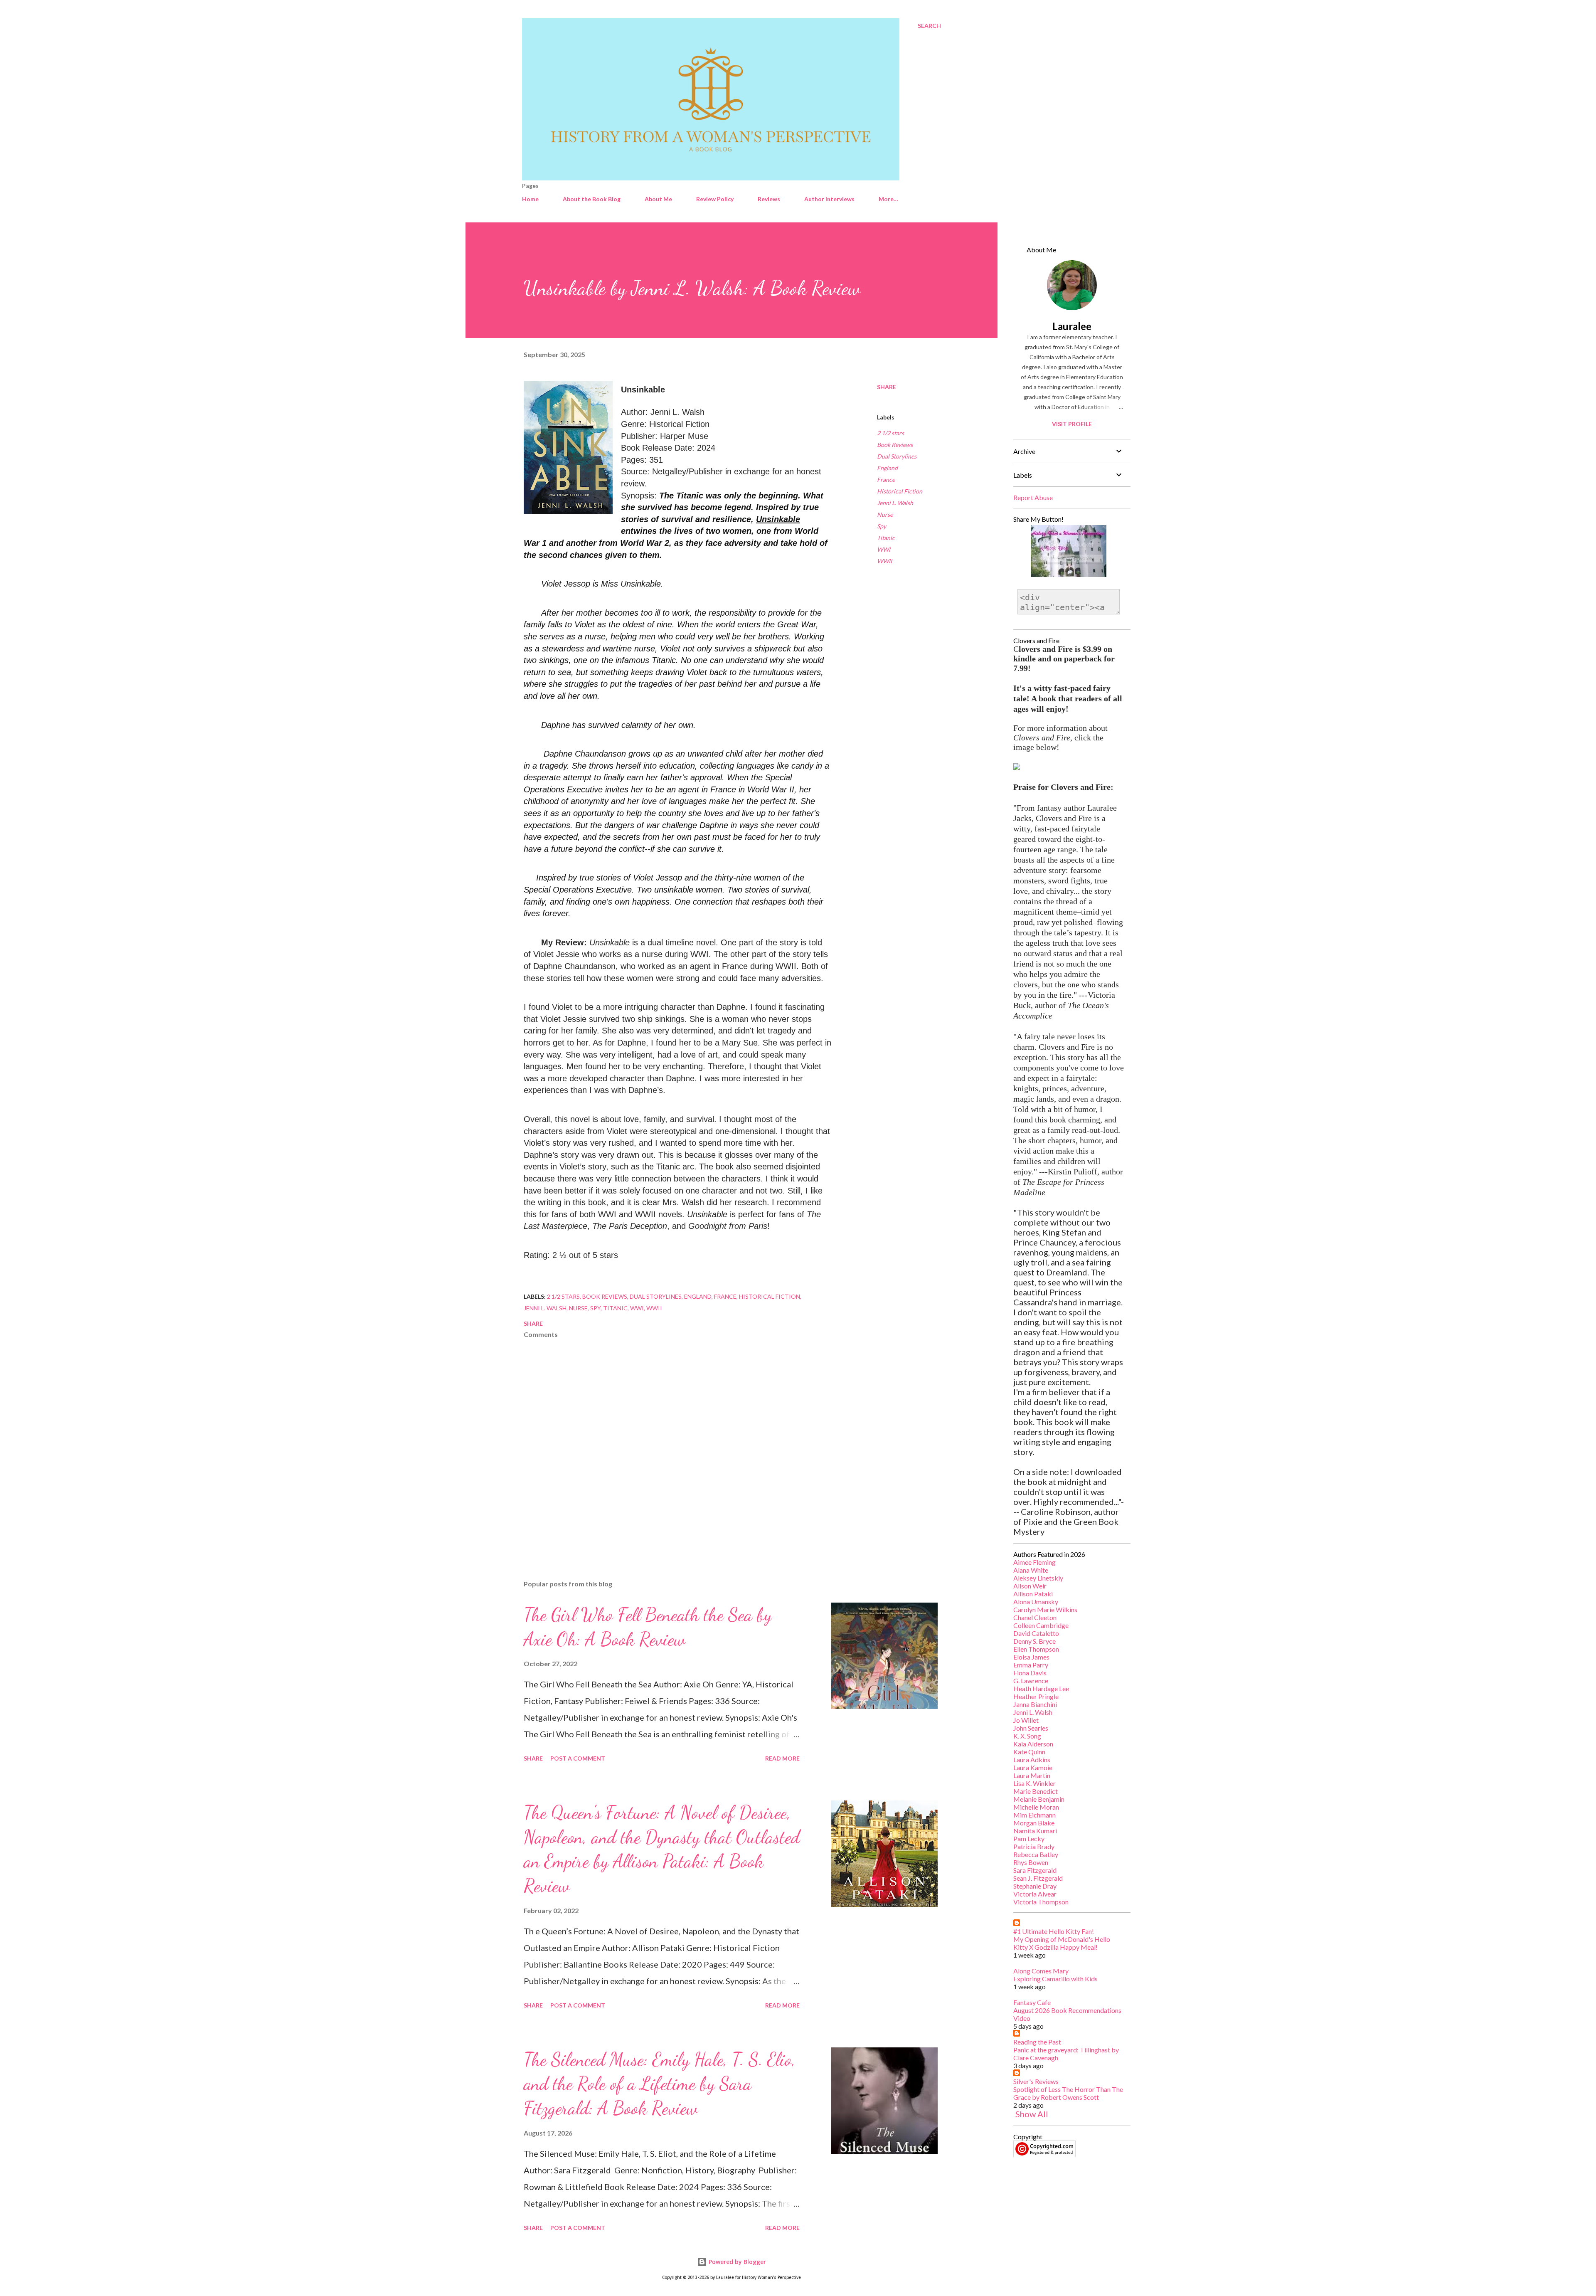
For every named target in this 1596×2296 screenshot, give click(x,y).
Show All (1032, 2114)
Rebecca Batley (1036, 1854)
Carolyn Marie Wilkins (1045, 1609)
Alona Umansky (1036, 1602)
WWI (884, 549)
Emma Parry (1031, 1665)
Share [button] (887, 387)
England (887, 468)
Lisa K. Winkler (1034, 1783)
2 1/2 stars (890, 433)
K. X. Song (1027, 1736)
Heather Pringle (1036, 1696)
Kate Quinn (1029, 1752)
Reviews (769, 199)
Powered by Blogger (736, 2262)
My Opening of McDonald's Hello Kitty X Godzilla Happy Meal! (1062, 1943)
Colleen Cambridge (1041, 1625)
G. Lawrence (1031, 1681)
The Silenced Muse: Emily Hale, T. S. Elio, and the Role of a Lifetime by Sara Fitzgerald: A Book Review (660, 2084)
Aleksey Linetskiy (1038, 1578)
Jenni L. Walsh (895, 503)
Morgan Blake (1034, 1823)
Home (530, 199)
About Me (658, 199)
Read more (782, 1758)
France (886, 480)
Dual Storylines (897, 456)
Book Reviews (895, 445)
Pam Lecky (1029, 1839)
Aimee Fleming (1034, 1562)
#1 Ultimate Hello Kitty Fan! (1054, 1931)
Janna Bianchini (1035, 1704)
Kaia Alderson (1033, 1744)
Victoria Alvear (1035, 1894)
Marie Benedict (1036, 1791)
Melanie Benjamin (1039, 1799)
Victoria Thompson (1041, 1902)
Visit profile (1072, 424)
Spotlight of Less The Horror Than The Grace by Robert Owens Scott (1068, 2093)
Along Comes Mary (1041, 1971)
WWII (884, 561)
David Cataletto (1036, 1633)
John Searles (1031, 1728)
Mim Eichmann (1034, 1815)
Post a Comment (578, 1758)
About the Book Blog (592, 199)
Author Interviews (829, 199)
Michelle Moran (1036, 1807)
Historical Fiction (900, 491)
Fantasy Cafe (1032, 2002)
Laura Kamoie (1033, 1767)
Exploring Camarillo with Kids (1055, 1979)
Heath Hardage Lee (1041, 1688)
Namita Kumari (1035, 1831)
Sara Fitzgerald (1035, 1870)
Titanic (886, 538)
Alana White (1031, 1570)
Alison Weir (1030, 1586)
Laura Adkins (1032, 1760)
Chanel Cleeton (1035, 1617)
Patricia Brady (1034, 1846)
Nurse (885, 514)
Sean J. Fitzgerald (1038, 1878)
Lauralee (1072, 326)
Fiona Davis (1030, 1673)
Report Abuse (1033, 497)
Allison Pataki (1033, 1594)
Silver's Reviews (1036, 2081)
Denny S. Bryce (1034, 1641)
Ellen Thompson (1036, 1649)
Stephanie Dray (1035, 1886)
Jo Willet (1026, 1720)
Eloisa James (1031, 1657)
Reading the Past (1037, 2042)
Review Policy (715, 199)
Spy (882, 526)
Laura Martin (1032, 1775)
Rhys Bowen (1031, 1862)
